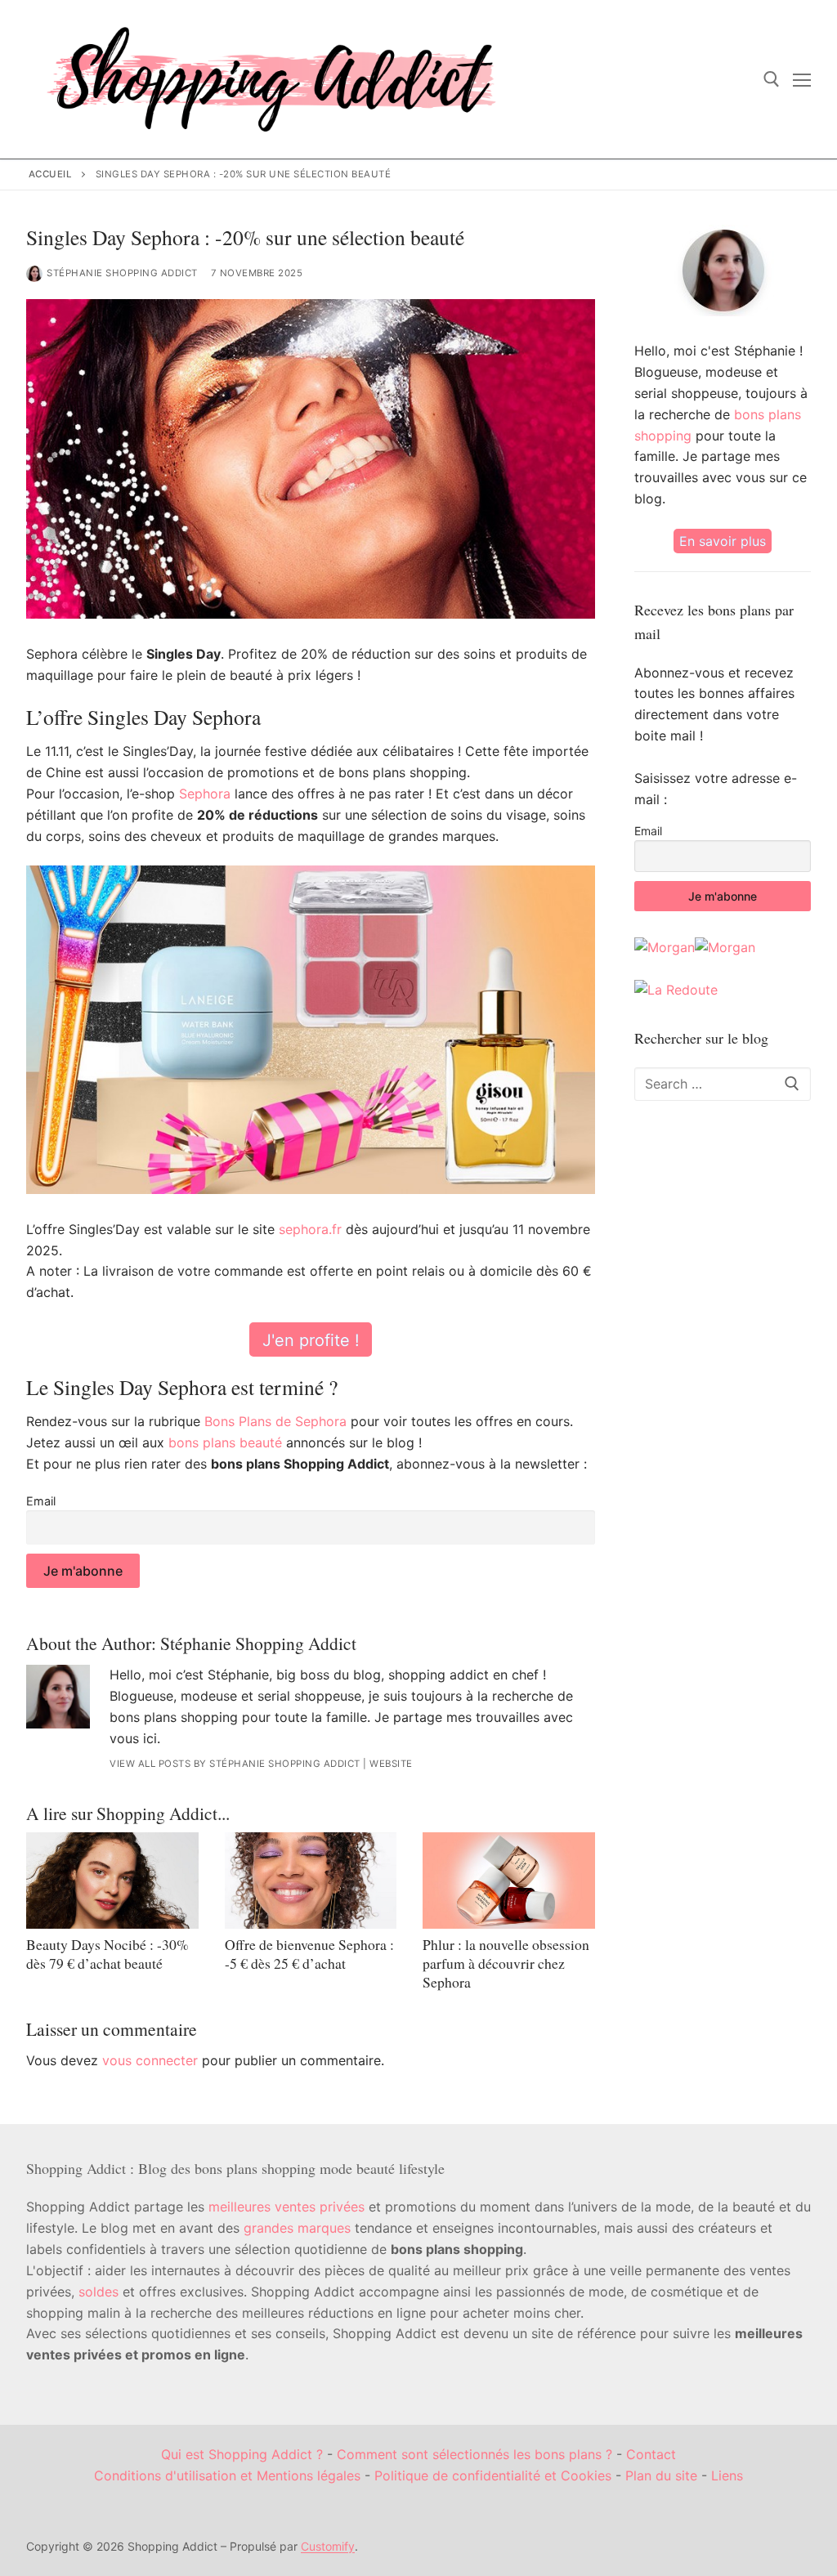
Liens (727, 2475)
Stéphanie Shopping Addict (122, 273)
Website (391, 1764)
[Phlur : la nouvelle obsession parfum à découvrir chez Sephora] (509, 1881)
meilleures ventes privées (286, 2207)
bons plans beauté (225, 1442)
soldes (98, 2292)
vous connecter (150, 2060)
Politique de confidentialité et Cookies (493, 2475)
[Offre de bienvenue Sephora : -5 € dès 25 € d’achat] (311, 1881)
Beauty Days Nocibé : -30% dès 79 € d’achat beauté (107, 1954)
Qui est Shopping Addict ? (242, 2454)
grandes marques (297, 2228)
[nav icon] (802, 79)
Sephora (205, 794)
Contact (651, 2454)
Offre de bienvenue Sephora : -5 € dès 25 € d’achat (309, 1954)
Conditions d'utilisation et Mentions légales (227, 2475)
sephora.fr (310, 1229)
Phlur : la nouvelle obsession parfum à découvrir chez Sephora (506, 1963)
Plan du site (661, 2475)
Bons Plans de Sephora (275, 1421)
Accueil (51, 174)
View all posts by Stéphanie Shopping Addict (235, 1764)
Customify (328, 2546)
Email (41, 1501)
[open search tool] (772, 79)
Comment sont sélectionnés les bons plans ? (474, 2454)
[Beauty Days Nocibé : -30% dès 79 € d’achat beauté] (112, 1881)
